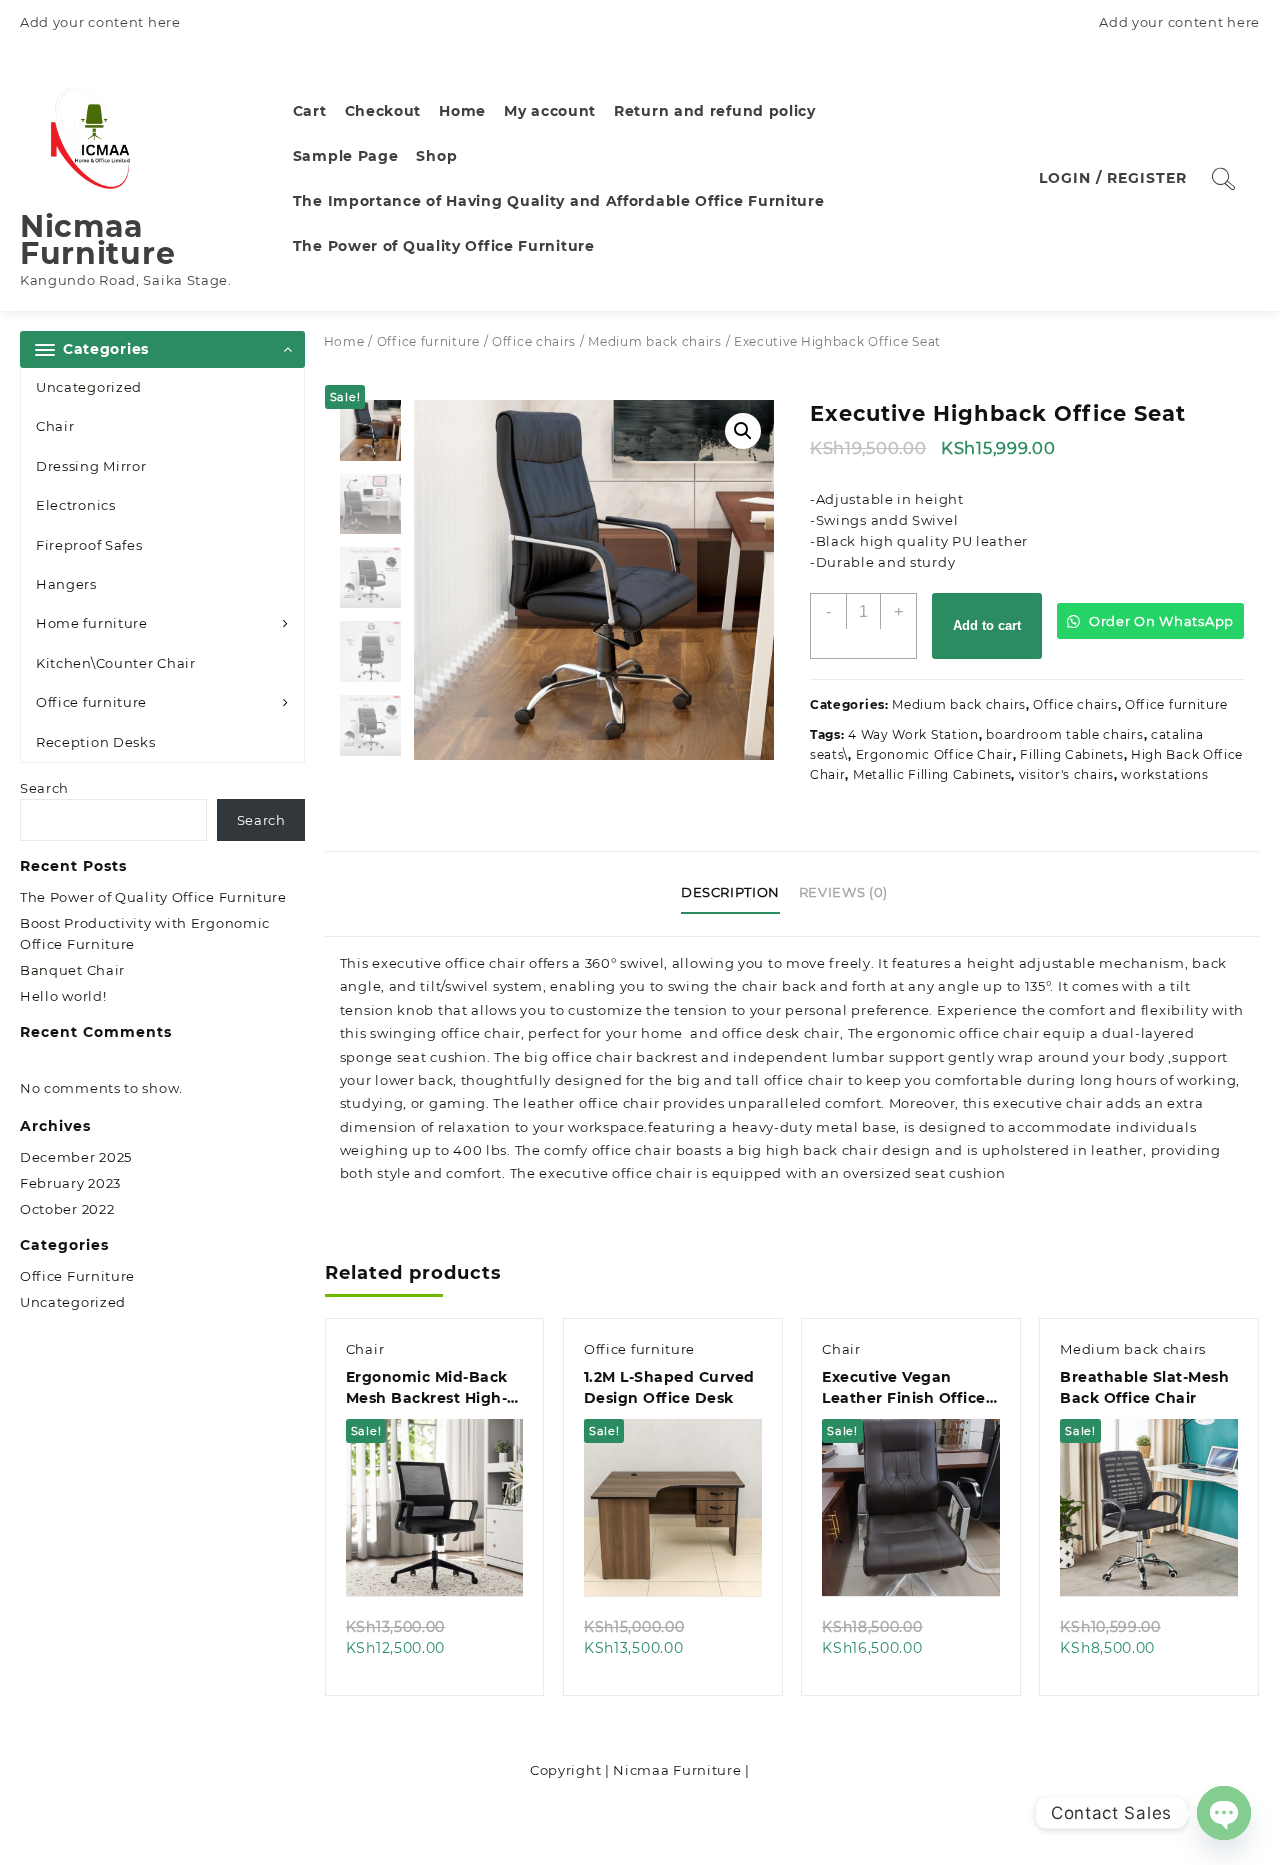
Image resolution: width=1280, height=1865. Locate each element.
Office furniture (91, 702)
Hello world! (63, 996)
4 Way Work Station (913, 734)
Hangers (66, 584)
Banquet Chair (72, 970)
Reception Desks (96, 742)
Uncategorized (89, 387)
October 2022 (67, 1209)
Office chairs (534, 341)
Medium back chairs (655, 341)
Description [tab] (730, 892)
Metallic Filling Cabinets (932, 774)
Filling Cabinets (1071, 754)
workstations (1164, 774)
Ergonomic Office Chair (934, 754)
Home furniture (92, 623)
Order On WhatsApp (1159, 621)
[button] (743, 431)
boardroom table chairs (1064, 734)
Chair (55, 426)
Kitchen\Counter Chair (116, 663)
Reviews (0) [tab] (843, 892)
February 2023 (70, 1183)
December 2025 (76, 1157)
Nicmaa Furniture (97, 240)
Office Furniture (77, 1276)
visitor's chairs (1066, 774)
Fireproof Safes (89, 545)
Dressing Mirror (91, 466)
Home (344, 341)
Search (44, 788)
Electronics (76, 505)
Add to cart (987, 625)
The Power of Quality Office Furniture (153, 897)
